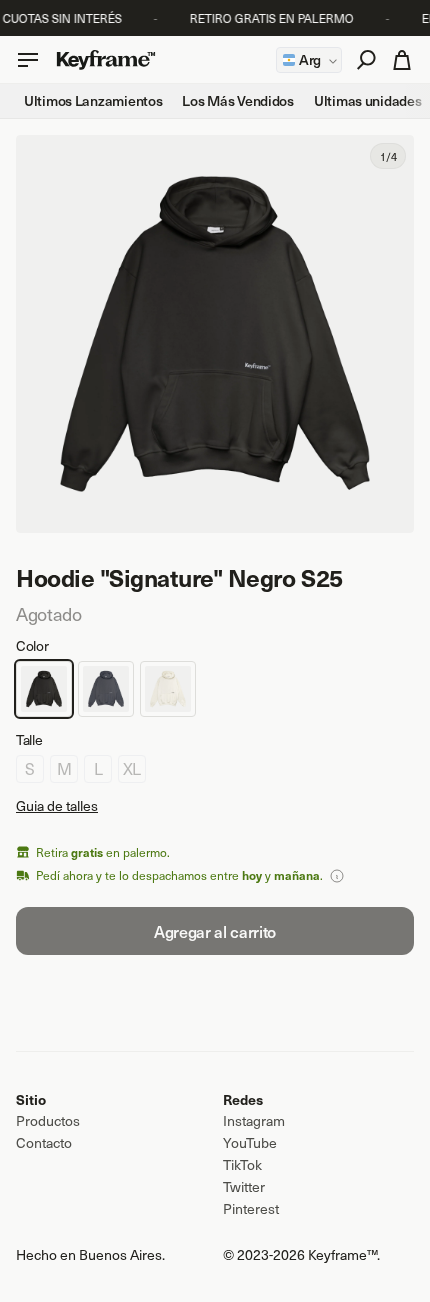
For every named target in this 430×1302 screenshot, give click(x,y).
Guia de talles (57, 806)
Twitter (244, 1187)
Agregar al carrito (215, 931)
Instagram (254, 1121)
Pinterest (251, 1209)
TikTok (242, 1165)
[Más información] (337, 876)
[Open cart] (28, 60)
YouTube (250, 1143)
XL (132, 768)
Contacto (44, 1143)
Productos (48, 1121)
